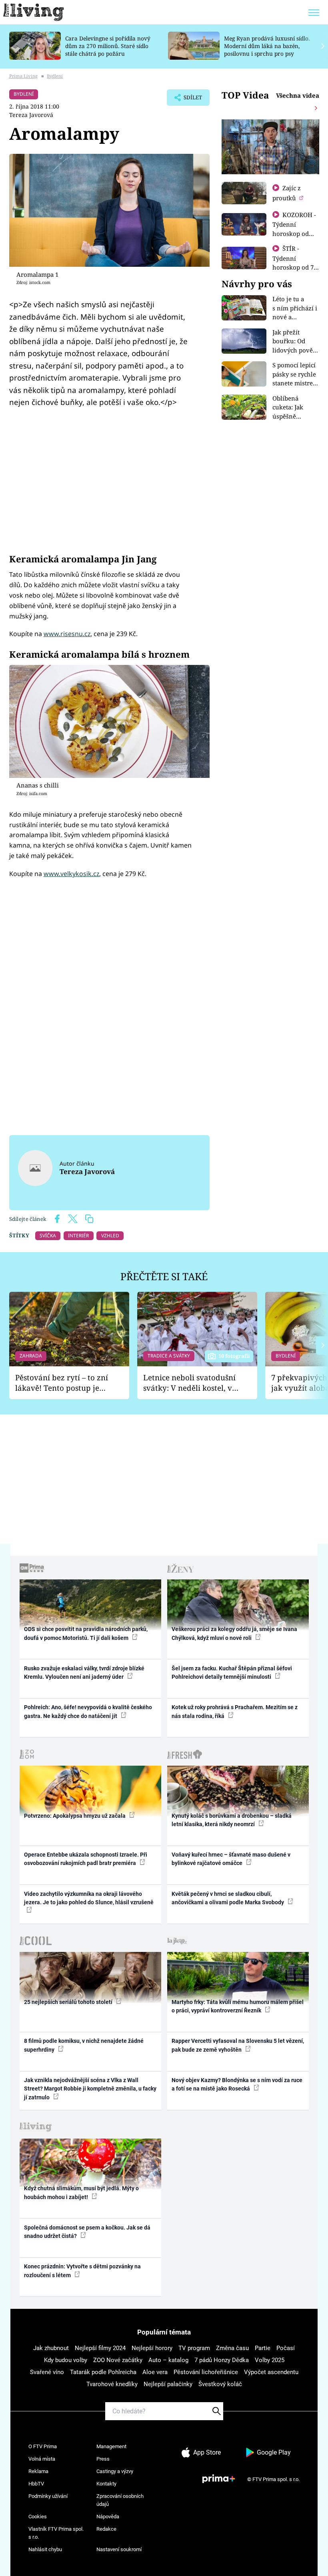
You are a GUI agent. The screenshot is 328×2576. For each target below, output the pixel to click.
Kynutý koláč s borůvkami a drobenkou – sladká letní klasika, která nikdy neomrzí (232, 1820)
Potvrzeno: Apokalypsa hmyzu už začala (75, 1816)
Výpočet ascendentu (271, 2372)
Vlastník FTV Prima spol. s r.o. (56, 2533)
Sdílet (189, 100)
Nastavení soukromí (119, 2549)
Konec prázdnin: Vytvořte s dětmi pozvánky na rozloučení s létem (82, 2271)
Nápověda (108, 2517)
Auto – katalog (168, 2360)
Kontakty (106, 2484)
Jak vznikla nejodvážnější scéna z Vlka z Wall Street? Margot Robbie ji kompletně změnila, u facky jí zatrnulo (90, 2089)
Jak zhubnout (51, 2348)
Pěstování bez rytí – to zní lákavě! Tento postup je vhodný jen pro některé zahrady (62, 1383)
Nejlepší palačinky (168, 2384)
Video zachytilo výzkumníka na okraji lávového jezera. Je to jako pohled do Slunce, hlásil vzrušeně (89, 1898)
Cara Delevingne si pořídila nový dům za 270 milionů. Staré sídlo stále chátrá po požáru (108, 46)
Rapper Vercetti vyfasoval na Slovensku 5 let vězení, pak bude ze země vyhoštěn (238, 2045)
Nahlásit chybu (45, 2549)
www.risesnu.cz (67, 634)
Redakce (106, 2529)
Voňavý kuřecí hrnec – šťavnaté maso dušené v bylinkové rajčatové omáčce (231, 1859)
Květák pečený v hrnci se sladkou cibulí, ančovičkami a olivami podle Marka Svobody (228, 1898)
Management (111, 2446)
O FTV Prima (43, 2446)
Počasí (286, 2348)
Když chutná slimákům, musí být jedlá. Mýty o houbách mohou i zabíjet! (81, 2192)
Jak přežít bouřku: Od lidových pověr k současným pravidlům (294, 350)
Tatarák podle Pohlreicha (103, 2372)
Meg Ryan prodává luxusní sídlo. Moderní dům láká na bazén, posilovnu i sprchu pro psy (267, 46)
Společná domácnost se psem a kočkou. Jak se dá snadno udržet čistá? (87, 2232)
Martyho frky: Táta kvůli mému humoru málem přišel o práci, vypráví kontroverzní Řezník (238, 2006)
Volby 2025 (270, 2360)
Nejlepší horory (152, 2348)
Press (103, 2459)
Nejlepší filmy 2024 (100, 2348)
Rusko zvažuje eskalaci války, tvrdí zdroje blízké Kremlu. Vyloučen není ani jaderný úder (84, 1673)
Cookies (38, 2517)
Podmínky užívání (48, 2496)
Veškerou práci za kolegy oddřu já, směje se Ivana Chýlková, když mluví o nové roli (234, 1633)
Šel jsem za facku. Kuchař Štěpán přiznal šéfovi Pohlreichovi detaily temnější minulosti (232, 1673)
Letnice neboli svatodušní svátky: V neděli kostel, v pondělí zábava (189, 1383)
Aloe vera (155, 2372)
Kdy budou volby (66, 2360)
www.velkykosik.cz (71, 874)
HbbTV (36, 2484)
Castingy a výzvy (115, 2471)
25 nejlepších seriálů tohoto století (69, 2002)
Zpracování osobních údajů (120, 2500)
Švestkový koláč (220, 2384)
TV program (194, 2348)
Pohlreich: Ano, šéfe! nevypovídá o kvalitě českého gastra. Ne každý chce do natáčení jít (88, 1711)
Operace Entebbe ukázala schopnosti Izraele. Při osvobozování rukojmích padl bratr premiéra (86, 1859)
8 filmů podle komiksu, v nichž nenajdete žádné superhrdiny (84, 2045)
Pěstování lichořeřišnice (206, 2372)
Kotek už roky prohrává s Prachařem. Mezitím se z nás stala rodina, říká (235, 1711)
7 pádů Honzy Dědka (222, 2360)
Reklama (38, 2471)
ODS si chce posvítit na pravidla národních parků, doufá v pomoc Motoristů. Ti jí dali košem (86, 1633)
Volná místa (42, 2459)
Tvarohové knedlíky (112, 2384)
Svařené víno (47, 2372)
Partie (263, 2348)
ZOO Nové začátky (118, 2360)
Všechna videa (298, 95)
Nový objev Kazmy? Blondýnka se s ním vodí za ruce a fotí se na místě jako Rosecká (237, 2084)
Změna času (232, 2348)
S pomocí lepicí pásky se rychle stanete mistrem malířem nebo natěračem (295, 383)
